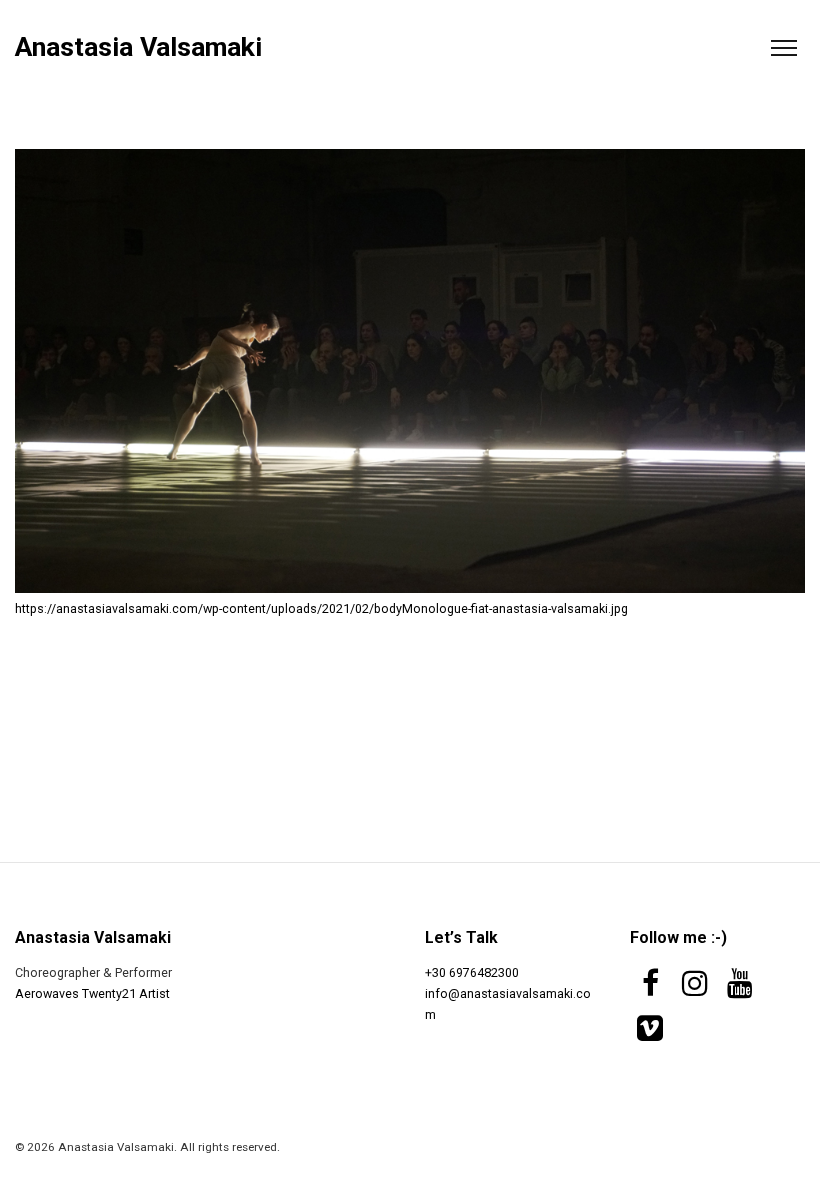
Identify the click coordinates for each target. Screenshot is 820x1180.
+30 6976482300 (472, 972)
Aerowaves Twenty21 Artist (92, 993)
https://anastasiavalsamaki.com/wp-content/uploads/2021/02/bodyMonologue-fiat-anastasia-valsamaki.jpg (321, 608)
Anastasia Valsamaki (138, 47)
